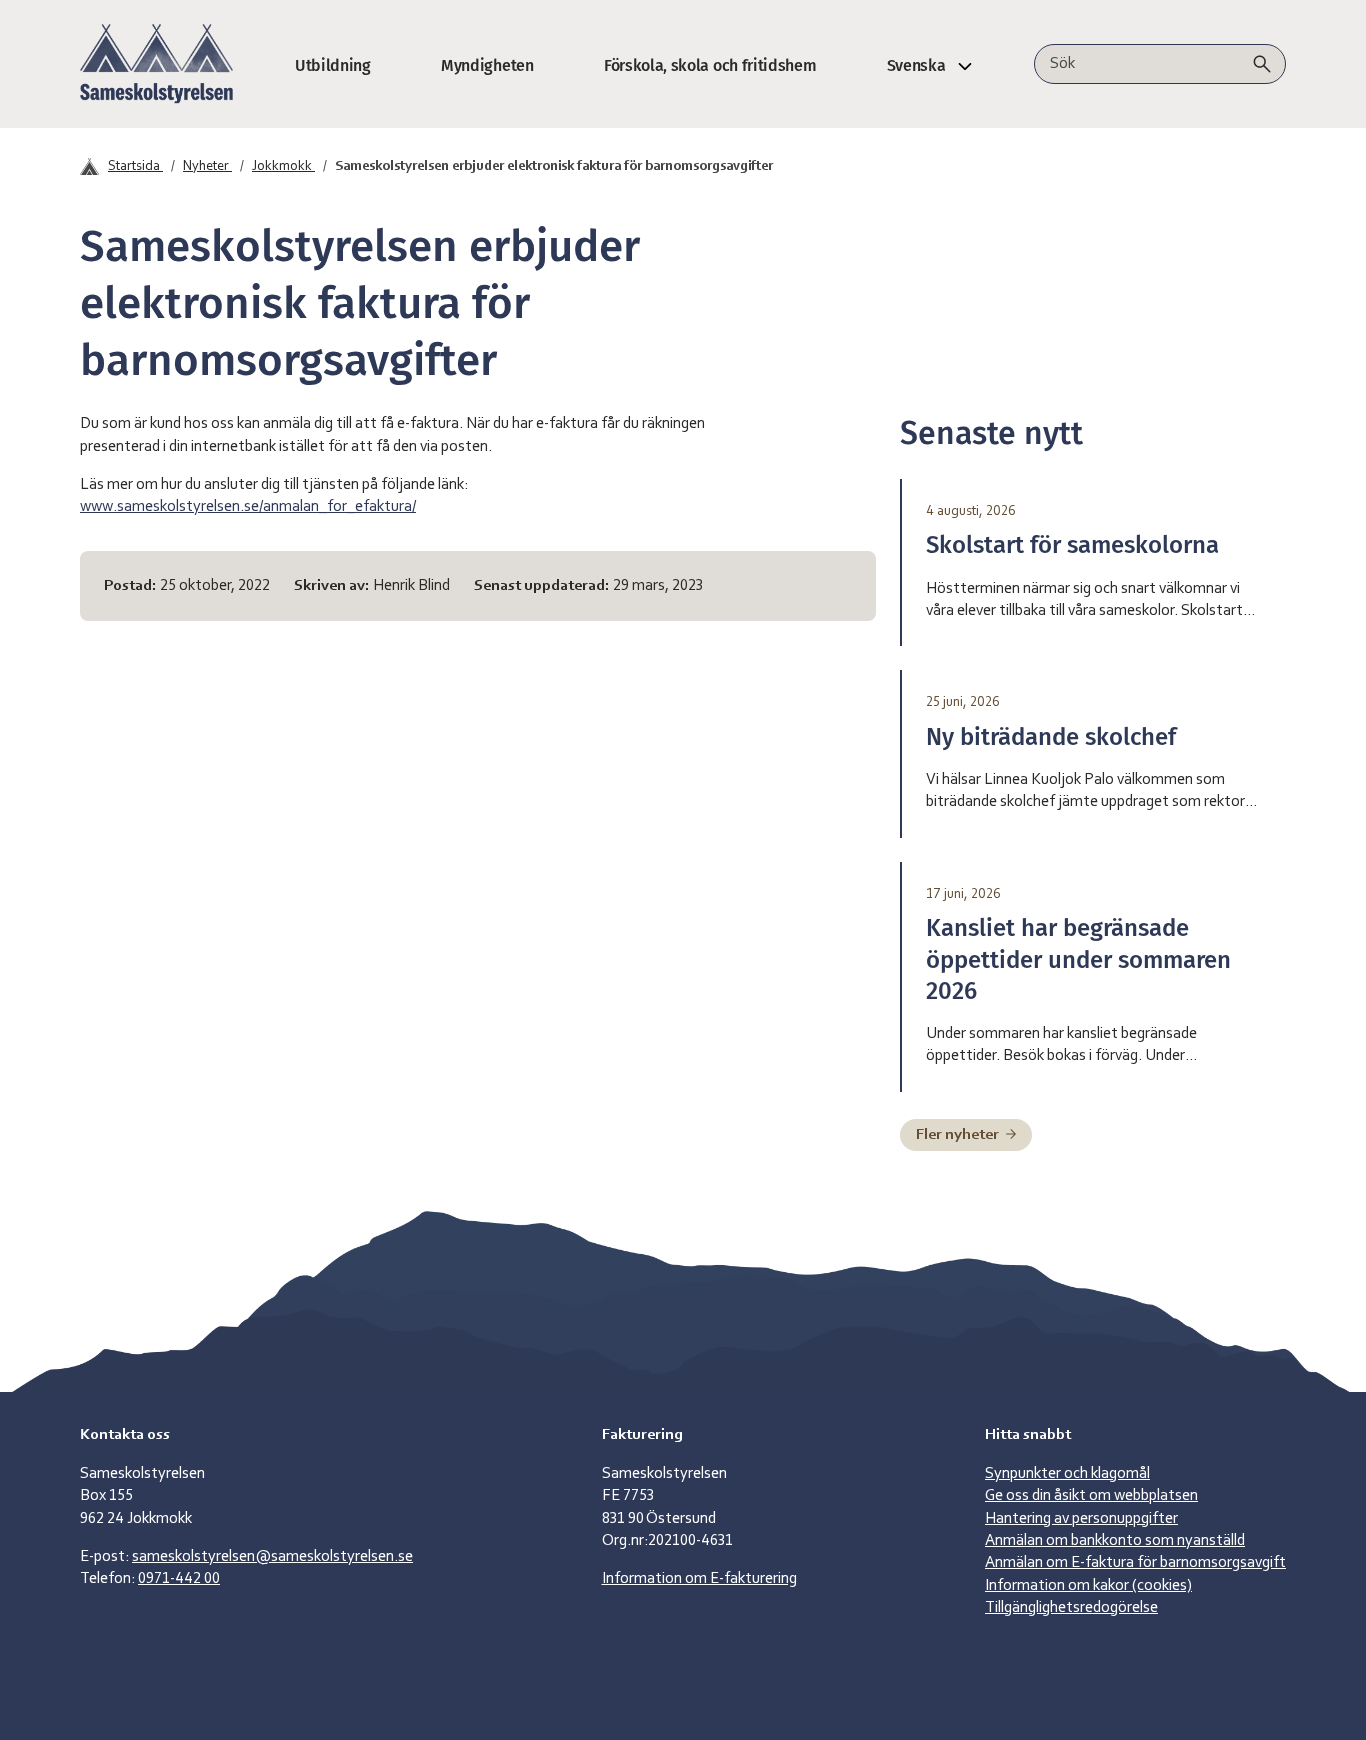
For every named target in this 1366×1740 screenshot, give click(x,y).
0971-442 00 (179, 1579)
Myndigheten (487, 65)
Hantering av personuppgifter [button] (1081, 1519)
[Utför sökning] (1262, 64)
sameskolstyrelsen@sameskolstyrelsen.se (272, 1557)
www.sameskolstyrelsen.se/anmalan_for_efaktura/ (248, 507)
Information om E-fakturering (699, 1579)
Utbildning (333, 65)
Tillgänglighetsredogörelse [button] (1071, 1608)
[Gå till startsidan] (156, 64)
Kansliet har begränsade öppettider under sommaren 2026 (1078, 959)
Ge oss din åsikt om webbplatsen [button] (1091, 1496)
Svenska (916, 65)
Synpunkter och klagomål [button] (1067, 1474)
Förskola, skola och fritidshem (710, 65)
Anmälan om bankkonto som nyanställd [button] (1115, 1541)
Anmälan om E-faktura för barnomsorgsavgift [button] (1135, 1563)
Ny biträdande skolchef (1051, 737)
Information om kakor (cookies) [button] (1088, 1586)
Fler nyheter (959, 1135)
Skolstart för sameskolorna (1072, 545)
